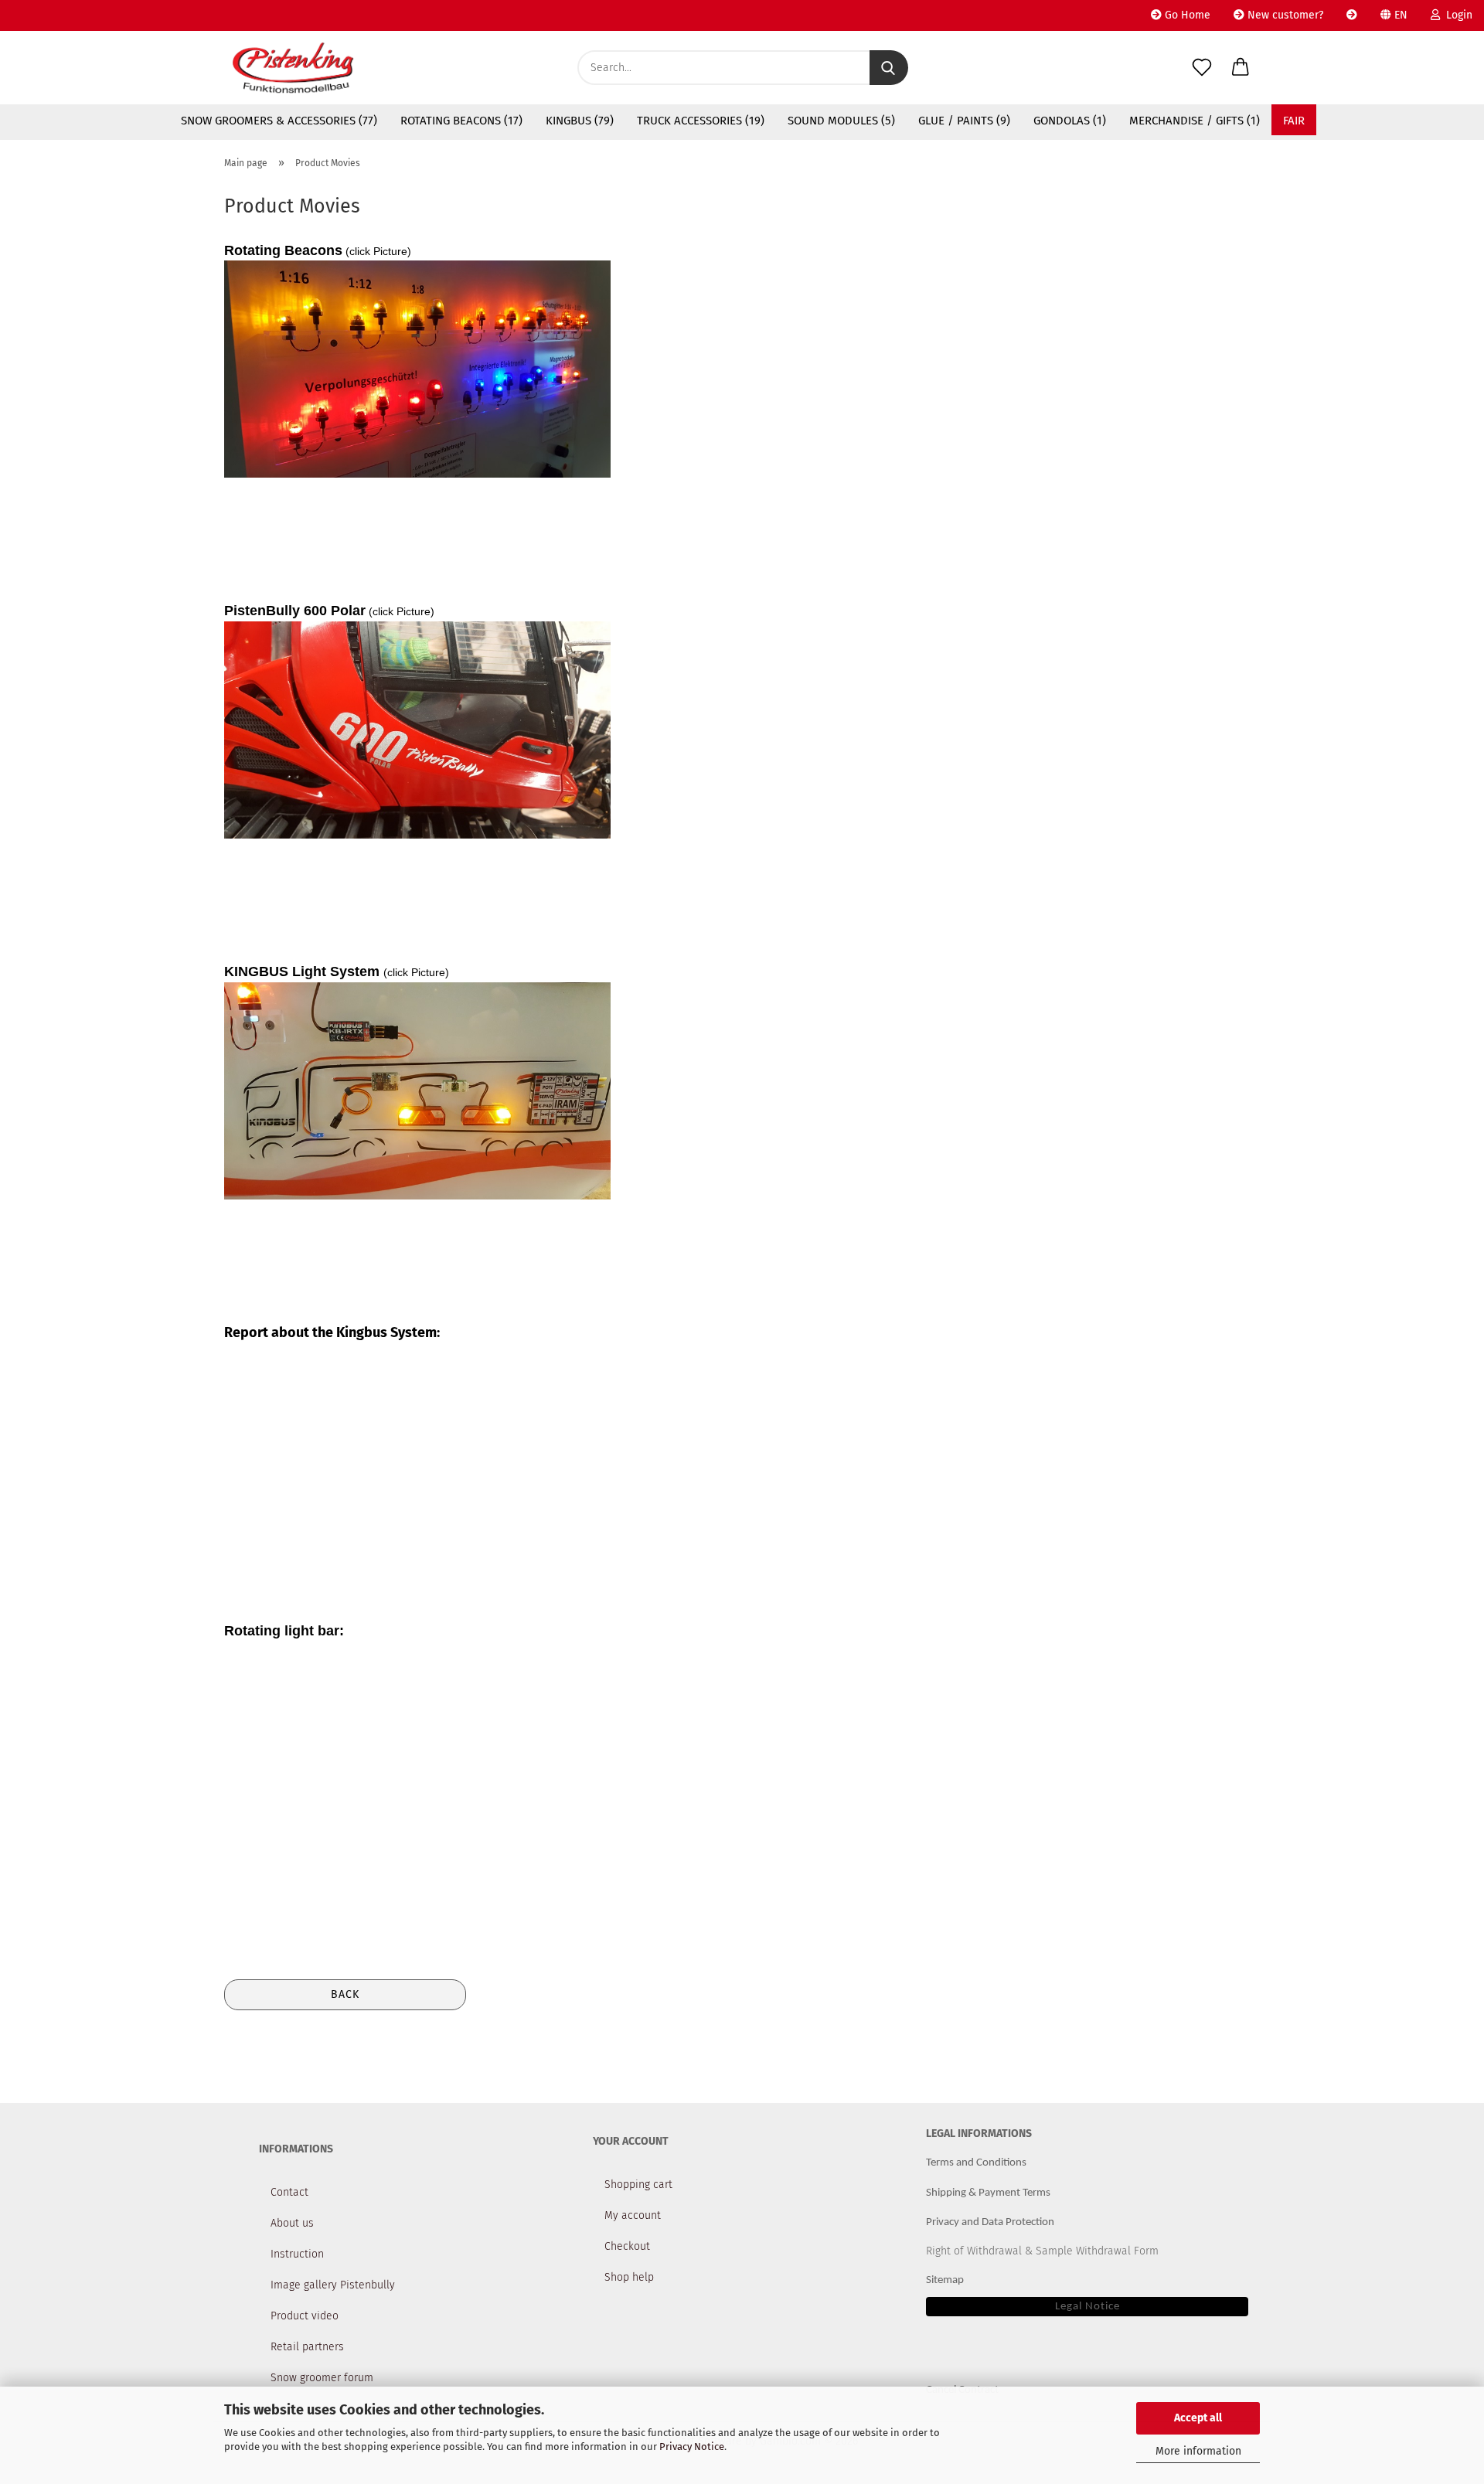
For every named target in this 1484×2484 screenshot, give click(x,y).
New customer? (1284, 15)
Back (345, 1994)
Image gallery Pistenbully (333, 2285)
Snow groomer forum (322, 2378)
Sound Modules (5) (841, 121)
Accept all (1198, 2418)
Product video (305, 2316)
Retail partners (307, 2347)
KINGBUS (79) (580, 121)
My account (633, 2215)
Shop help (629, 2277)
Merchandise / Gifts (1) (1195, 121)
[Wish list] (1202, 68)
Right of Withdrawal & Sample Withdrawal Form (1042, 2251)
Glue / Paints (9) (964, 121)
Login (1456, 15)
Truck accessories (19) (701, 121)
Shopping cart (638, 2185)
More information (1198, 2451)
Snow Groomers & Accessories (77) (279, 121)
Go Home (1186, 15)
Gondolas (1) (1070, 121)
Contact (289, 2192)
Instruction (297, 2254)
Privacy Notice (692, 2447)
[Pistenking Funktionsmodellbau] (293, 68)
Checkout (627, 2246)
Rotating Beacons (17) (461, 121)
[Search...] (889, 68)
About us (292, 2223)
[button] (1241, 68)
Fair (1294, 121)
